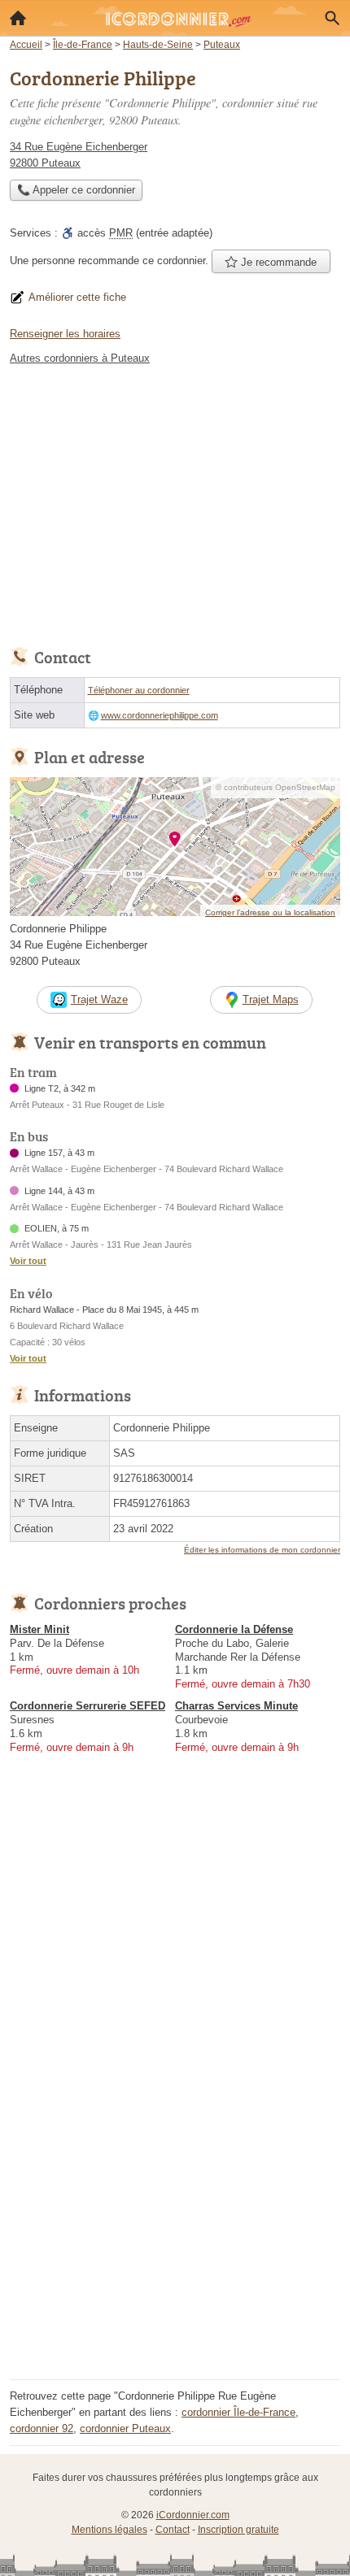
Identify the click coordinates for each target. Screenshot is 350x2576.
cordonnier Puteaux (125, 2428)
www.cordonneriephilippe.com (160, 715)
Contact (173, 2530)
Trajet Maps (271, 999)
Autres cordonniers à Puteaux (80, 358)
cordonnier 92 (42, 2428)
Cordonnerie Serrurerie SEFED (87, 1706)
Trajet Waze (99, 999)
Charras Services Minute (236, 1706)
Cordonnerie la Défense (234, 1629)
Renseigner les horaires (65, 334)
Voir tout (28, 1261)
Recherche (332, 18)
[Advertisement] (175, 2200)
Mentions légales (109, 2530)
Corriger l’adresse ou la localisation (270, 912)
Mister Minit (39, 1629)
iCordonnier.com (193, 2515)
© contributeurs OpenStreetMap (276, 787)
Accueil (18, 18)
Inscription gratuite (238, 2530)
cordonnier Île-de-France (238, 2412)
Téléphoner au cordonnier (139, 690)
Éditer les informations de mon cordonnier (262, 1550)
